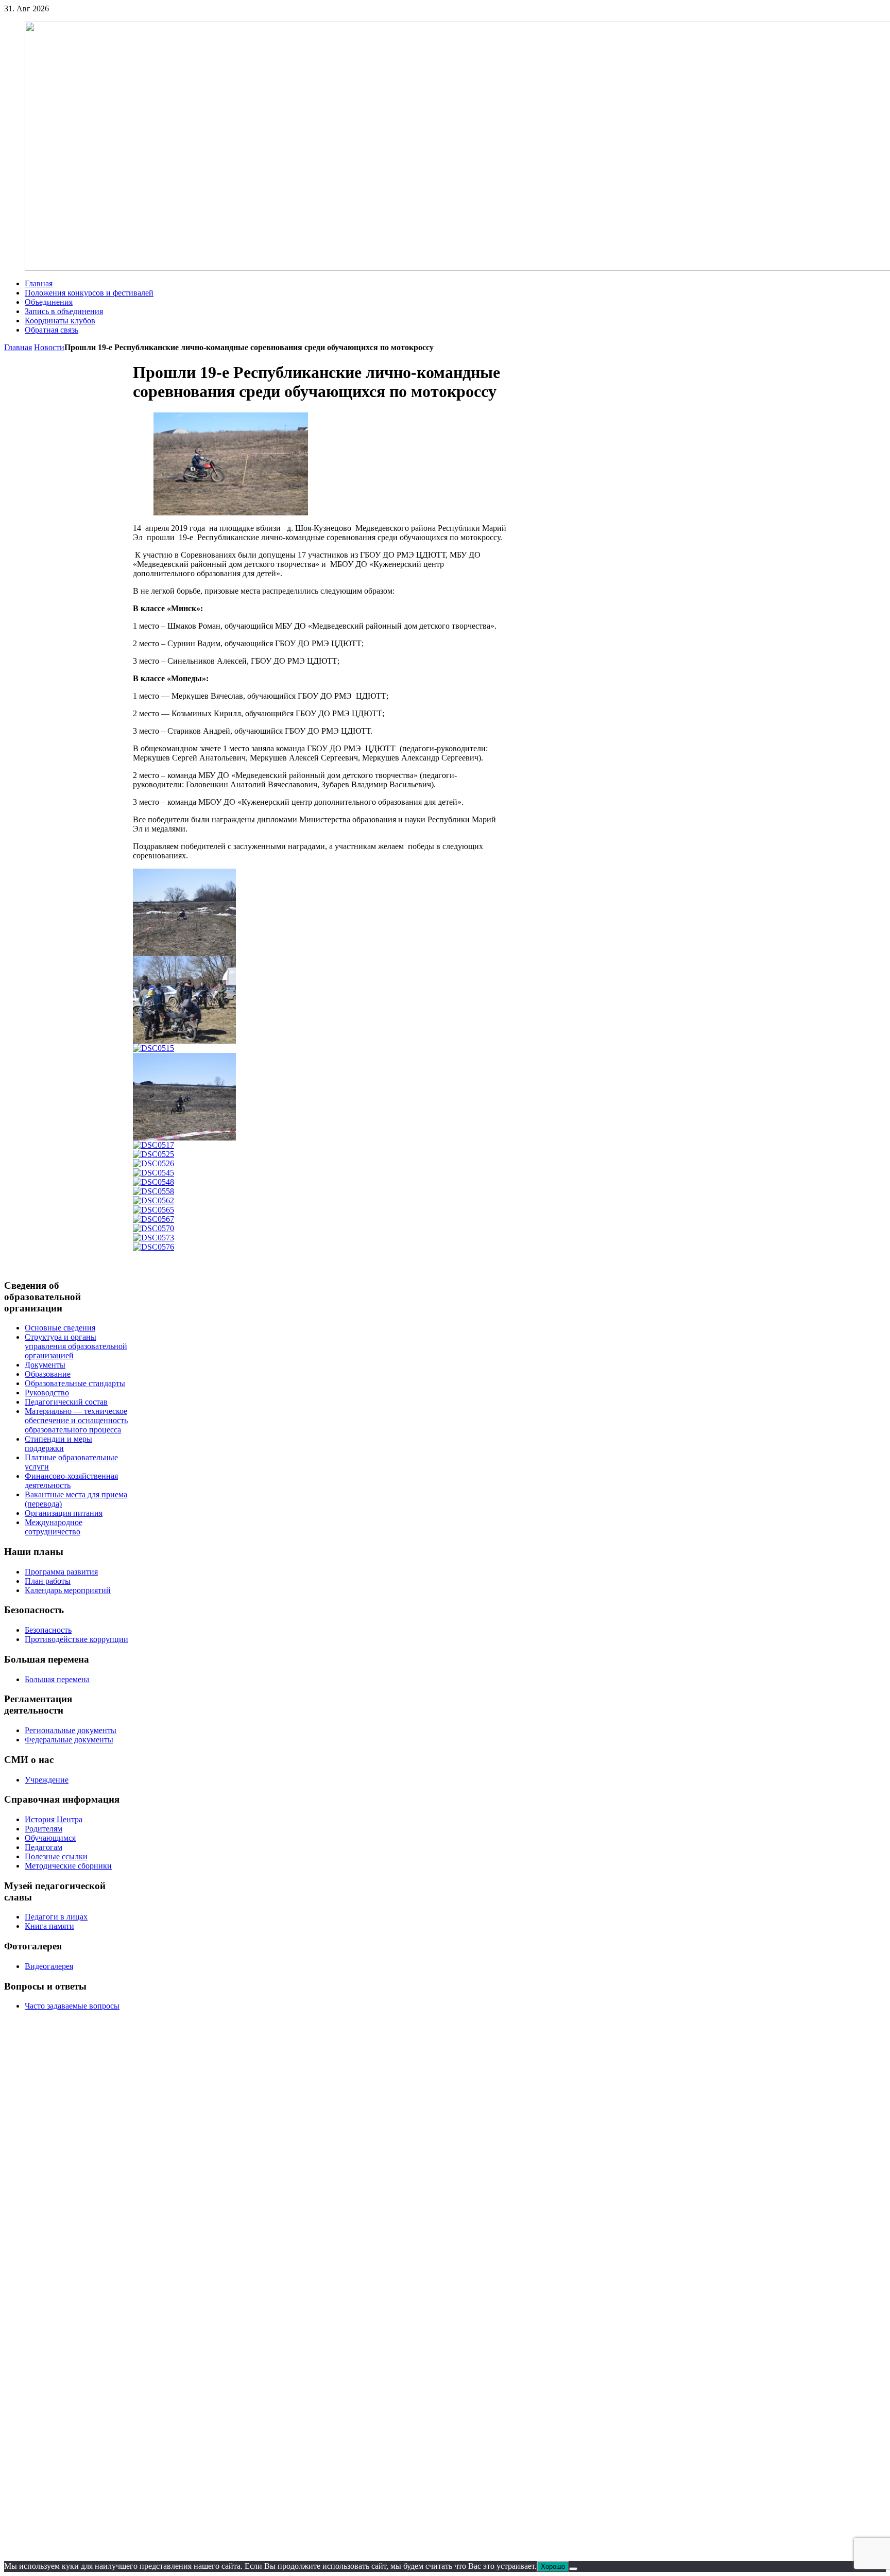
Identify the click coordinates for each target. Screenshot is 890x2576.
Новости (49, 347)
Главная (18, 347)
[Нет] (573, 2569)
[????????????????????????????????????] (153, 1182)
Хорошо (553, 2566)
